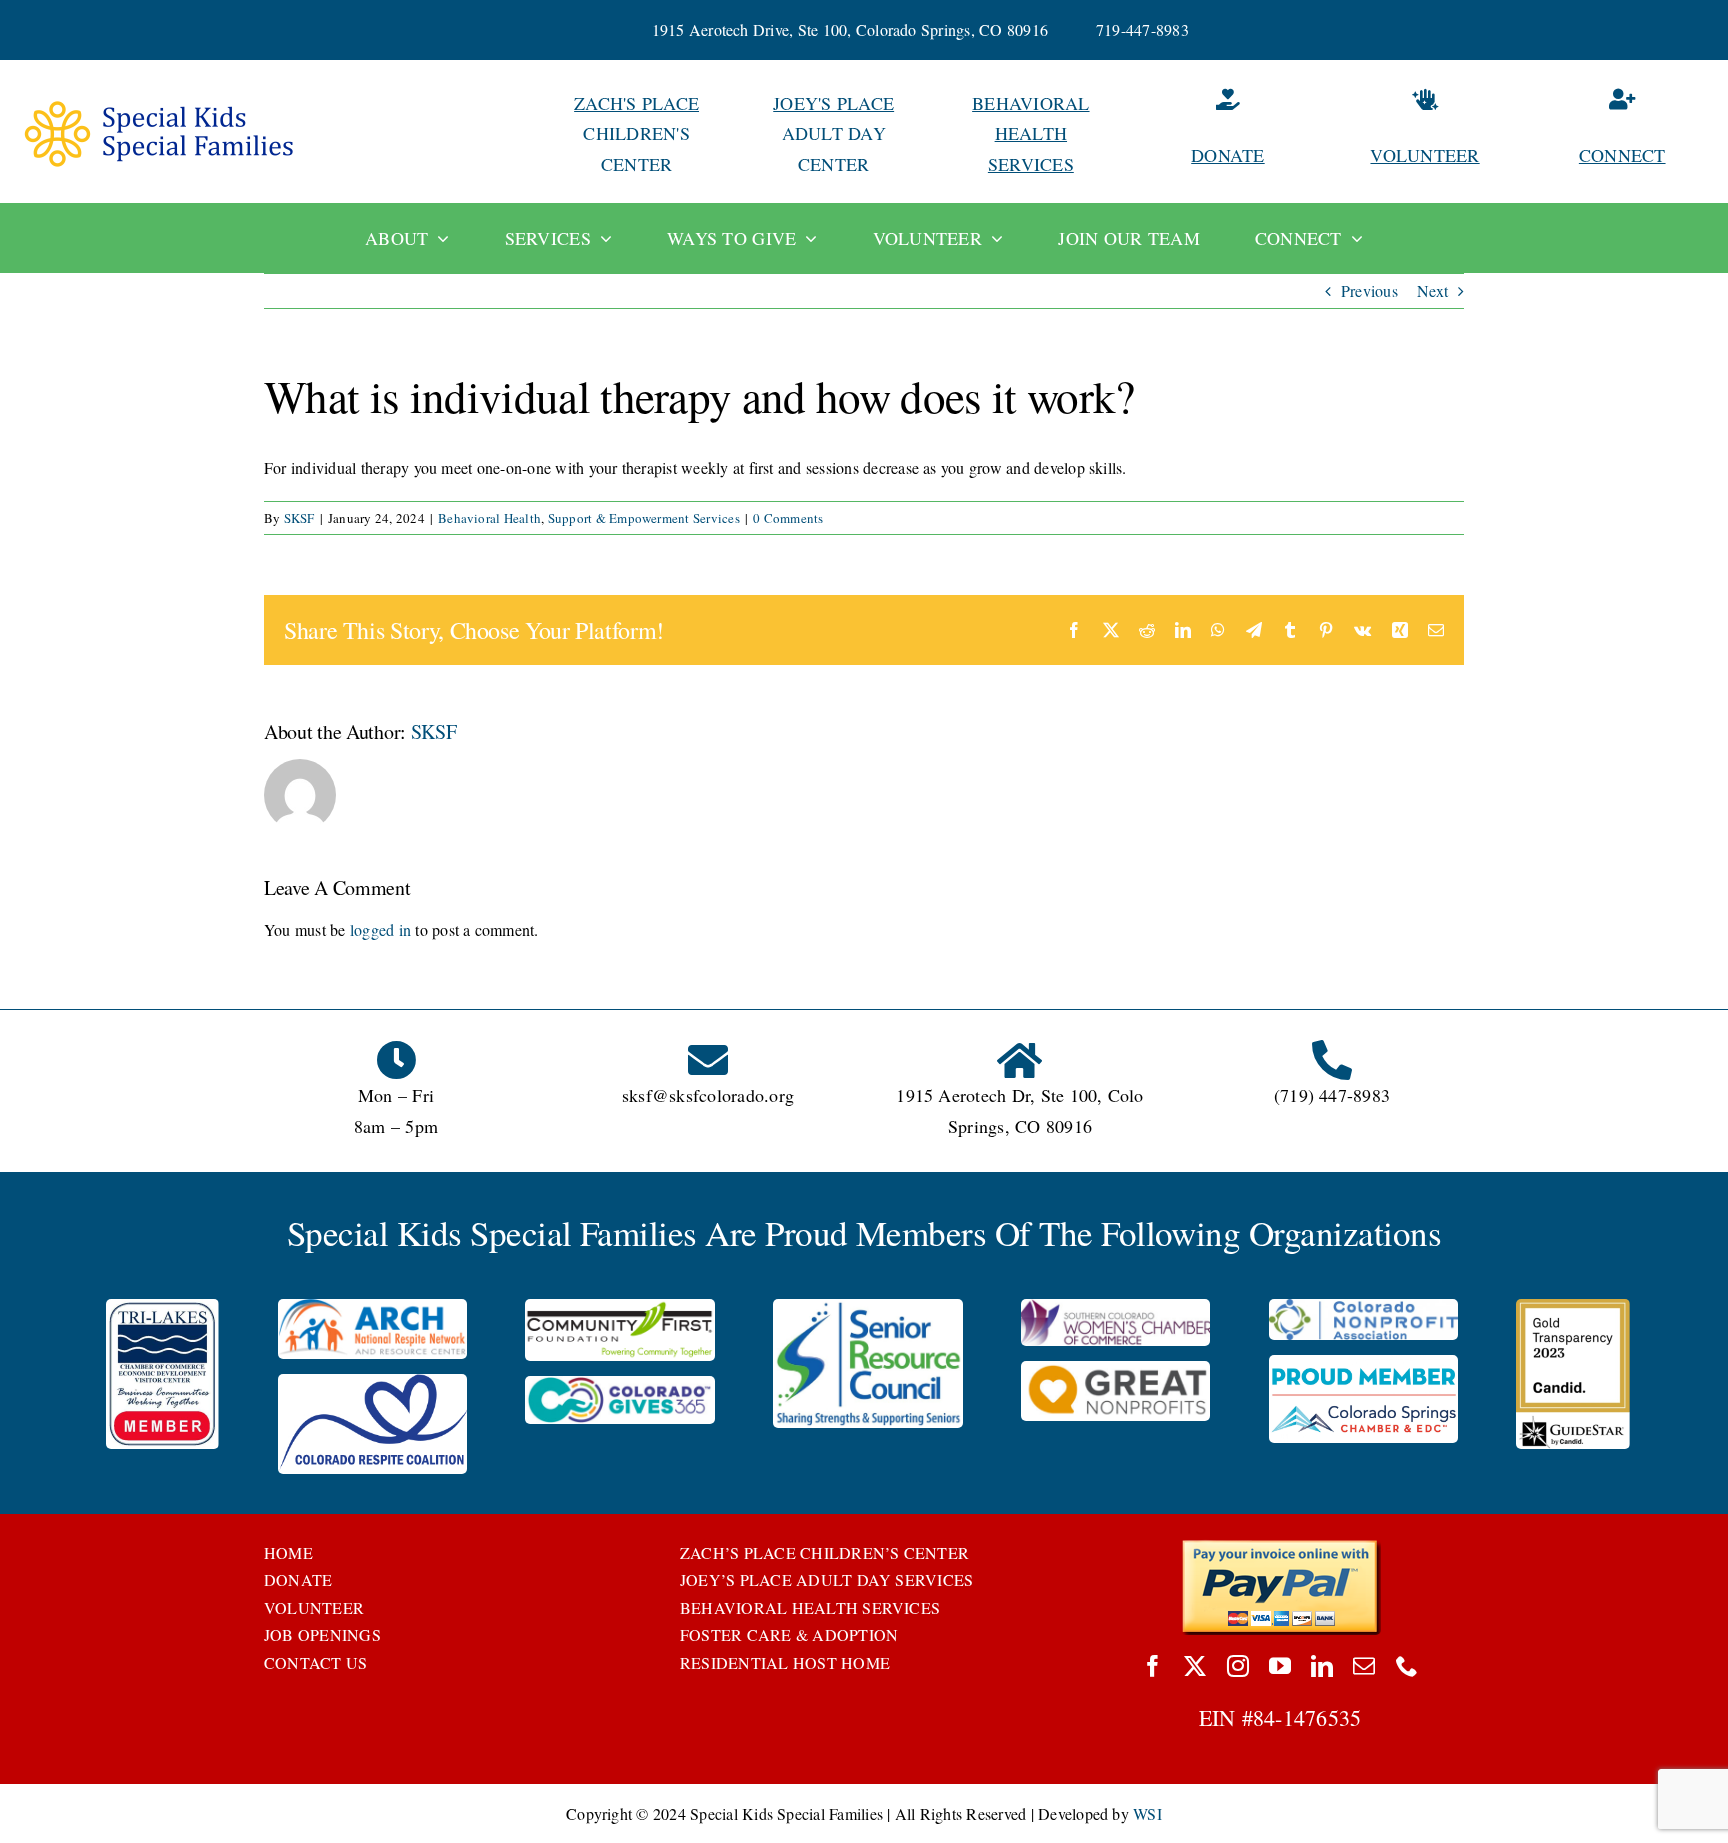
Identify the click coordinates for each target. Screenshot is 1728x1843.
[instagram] (1238, 1666)
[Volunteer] (1425, 133)
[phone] (1407, 1666)
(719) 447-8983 (1332, 1095)
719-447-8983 (1142, 29)
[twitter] (1195, 1666)
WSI (1147, 1813)
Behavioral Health (489, 518)
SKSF (299, 518)
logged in (380, 929)
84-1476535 (1307, 1717)
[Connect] (1622, 133)
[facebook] (1153, 1666)
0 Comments (788, 518)
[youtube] (1280, 1666)
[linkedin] (1322, 1666)
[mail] (1364, 1666)
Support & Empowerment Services (644, 518)
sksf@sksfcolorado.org (708, 1095)
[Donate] (1228, 133)
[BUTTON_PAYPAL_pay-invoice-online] (1280, 1546)
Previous (1369, 290)
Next (1432, 290)
